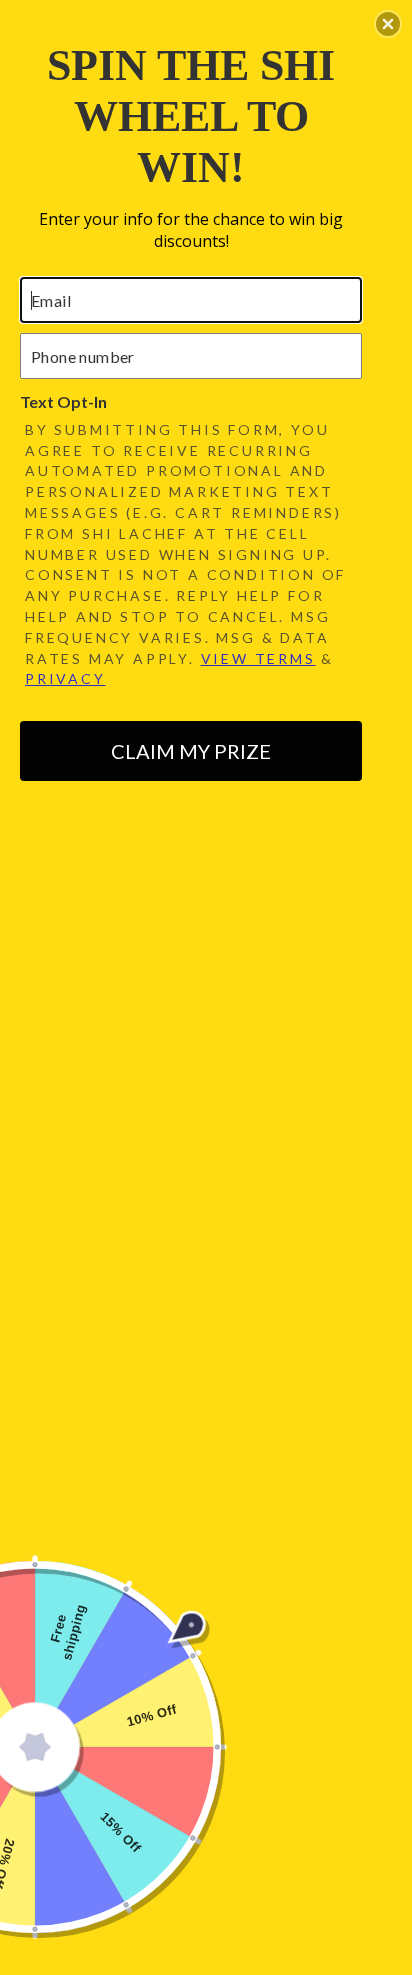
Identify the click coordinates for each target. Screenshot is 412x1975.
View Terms (258, 658)
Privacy (65, 678)
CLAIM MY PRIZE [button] (191, 751)
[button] (388, 24)
